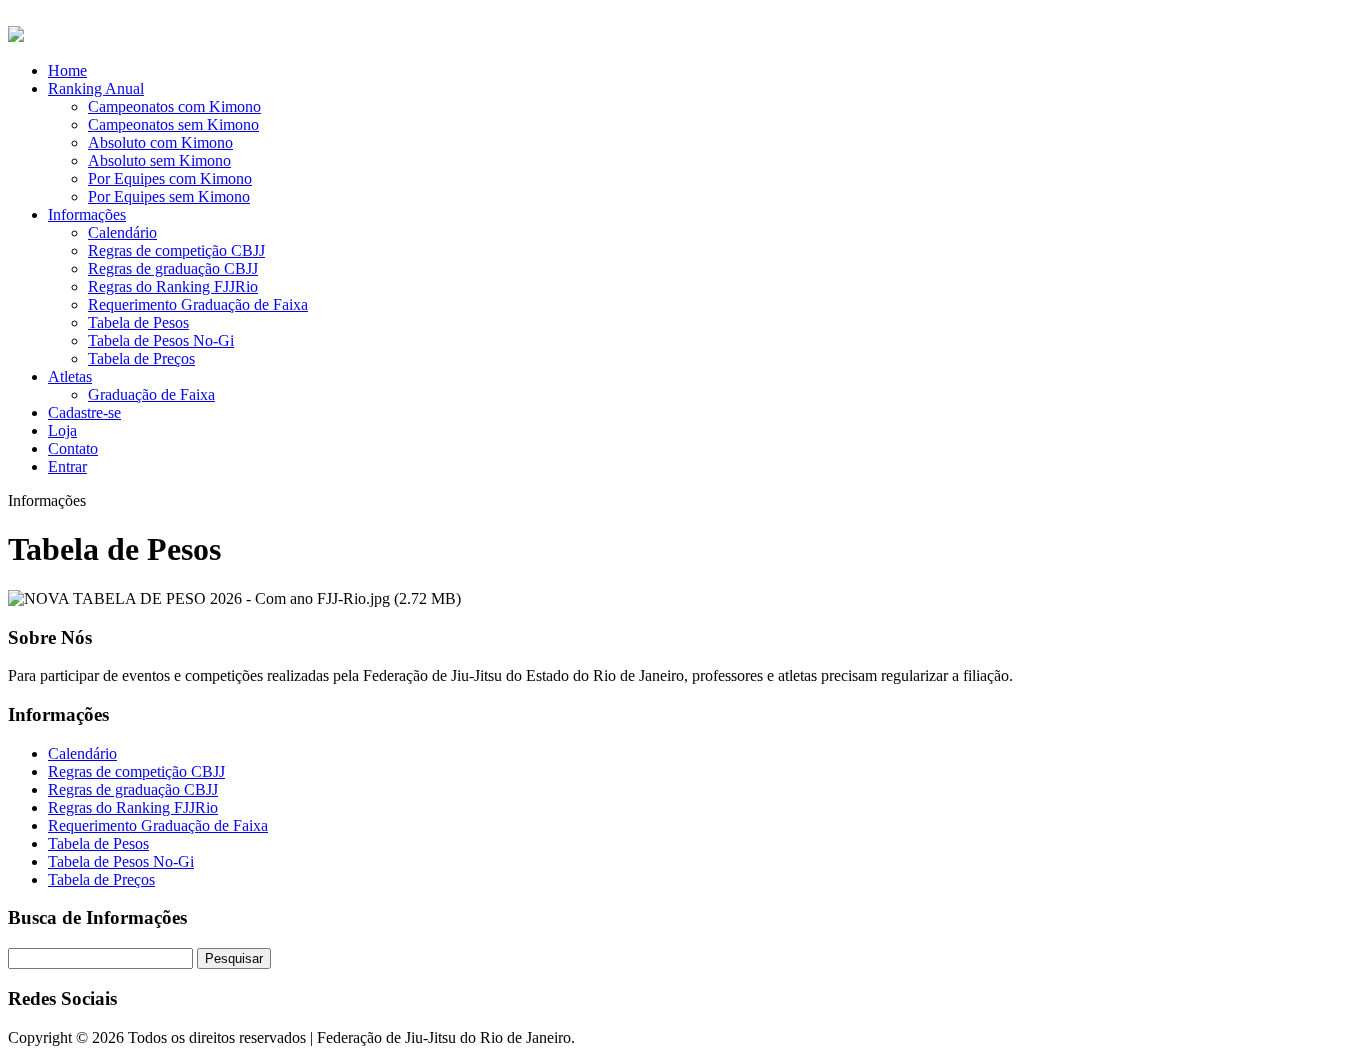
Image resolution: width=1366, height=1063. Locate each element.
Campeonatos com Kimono (174, 106)
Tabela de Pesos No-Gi (161, 340)
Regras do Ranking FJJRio (173, 286)
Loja (62, 430)
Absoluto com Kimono (160, 142)
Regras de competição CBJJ (176, 250)
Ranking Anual (96, 88)
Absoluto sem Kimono (159, 160)
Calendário (122, 232)
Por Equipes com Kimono (170, 178)
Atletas (70, 376)
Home (67, 70)
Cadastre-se (84, 412)
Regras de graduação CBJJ (173, 268)
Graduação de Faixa (151, 394)
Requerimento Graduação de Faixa (198, 304)
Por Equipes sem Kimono (169, 196)
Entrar (67, 466)
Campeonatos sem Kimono (173, 124)
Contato (73, 448)
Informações (87, 214)
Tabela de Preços (141, 358)
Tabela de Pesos (138, 322)
